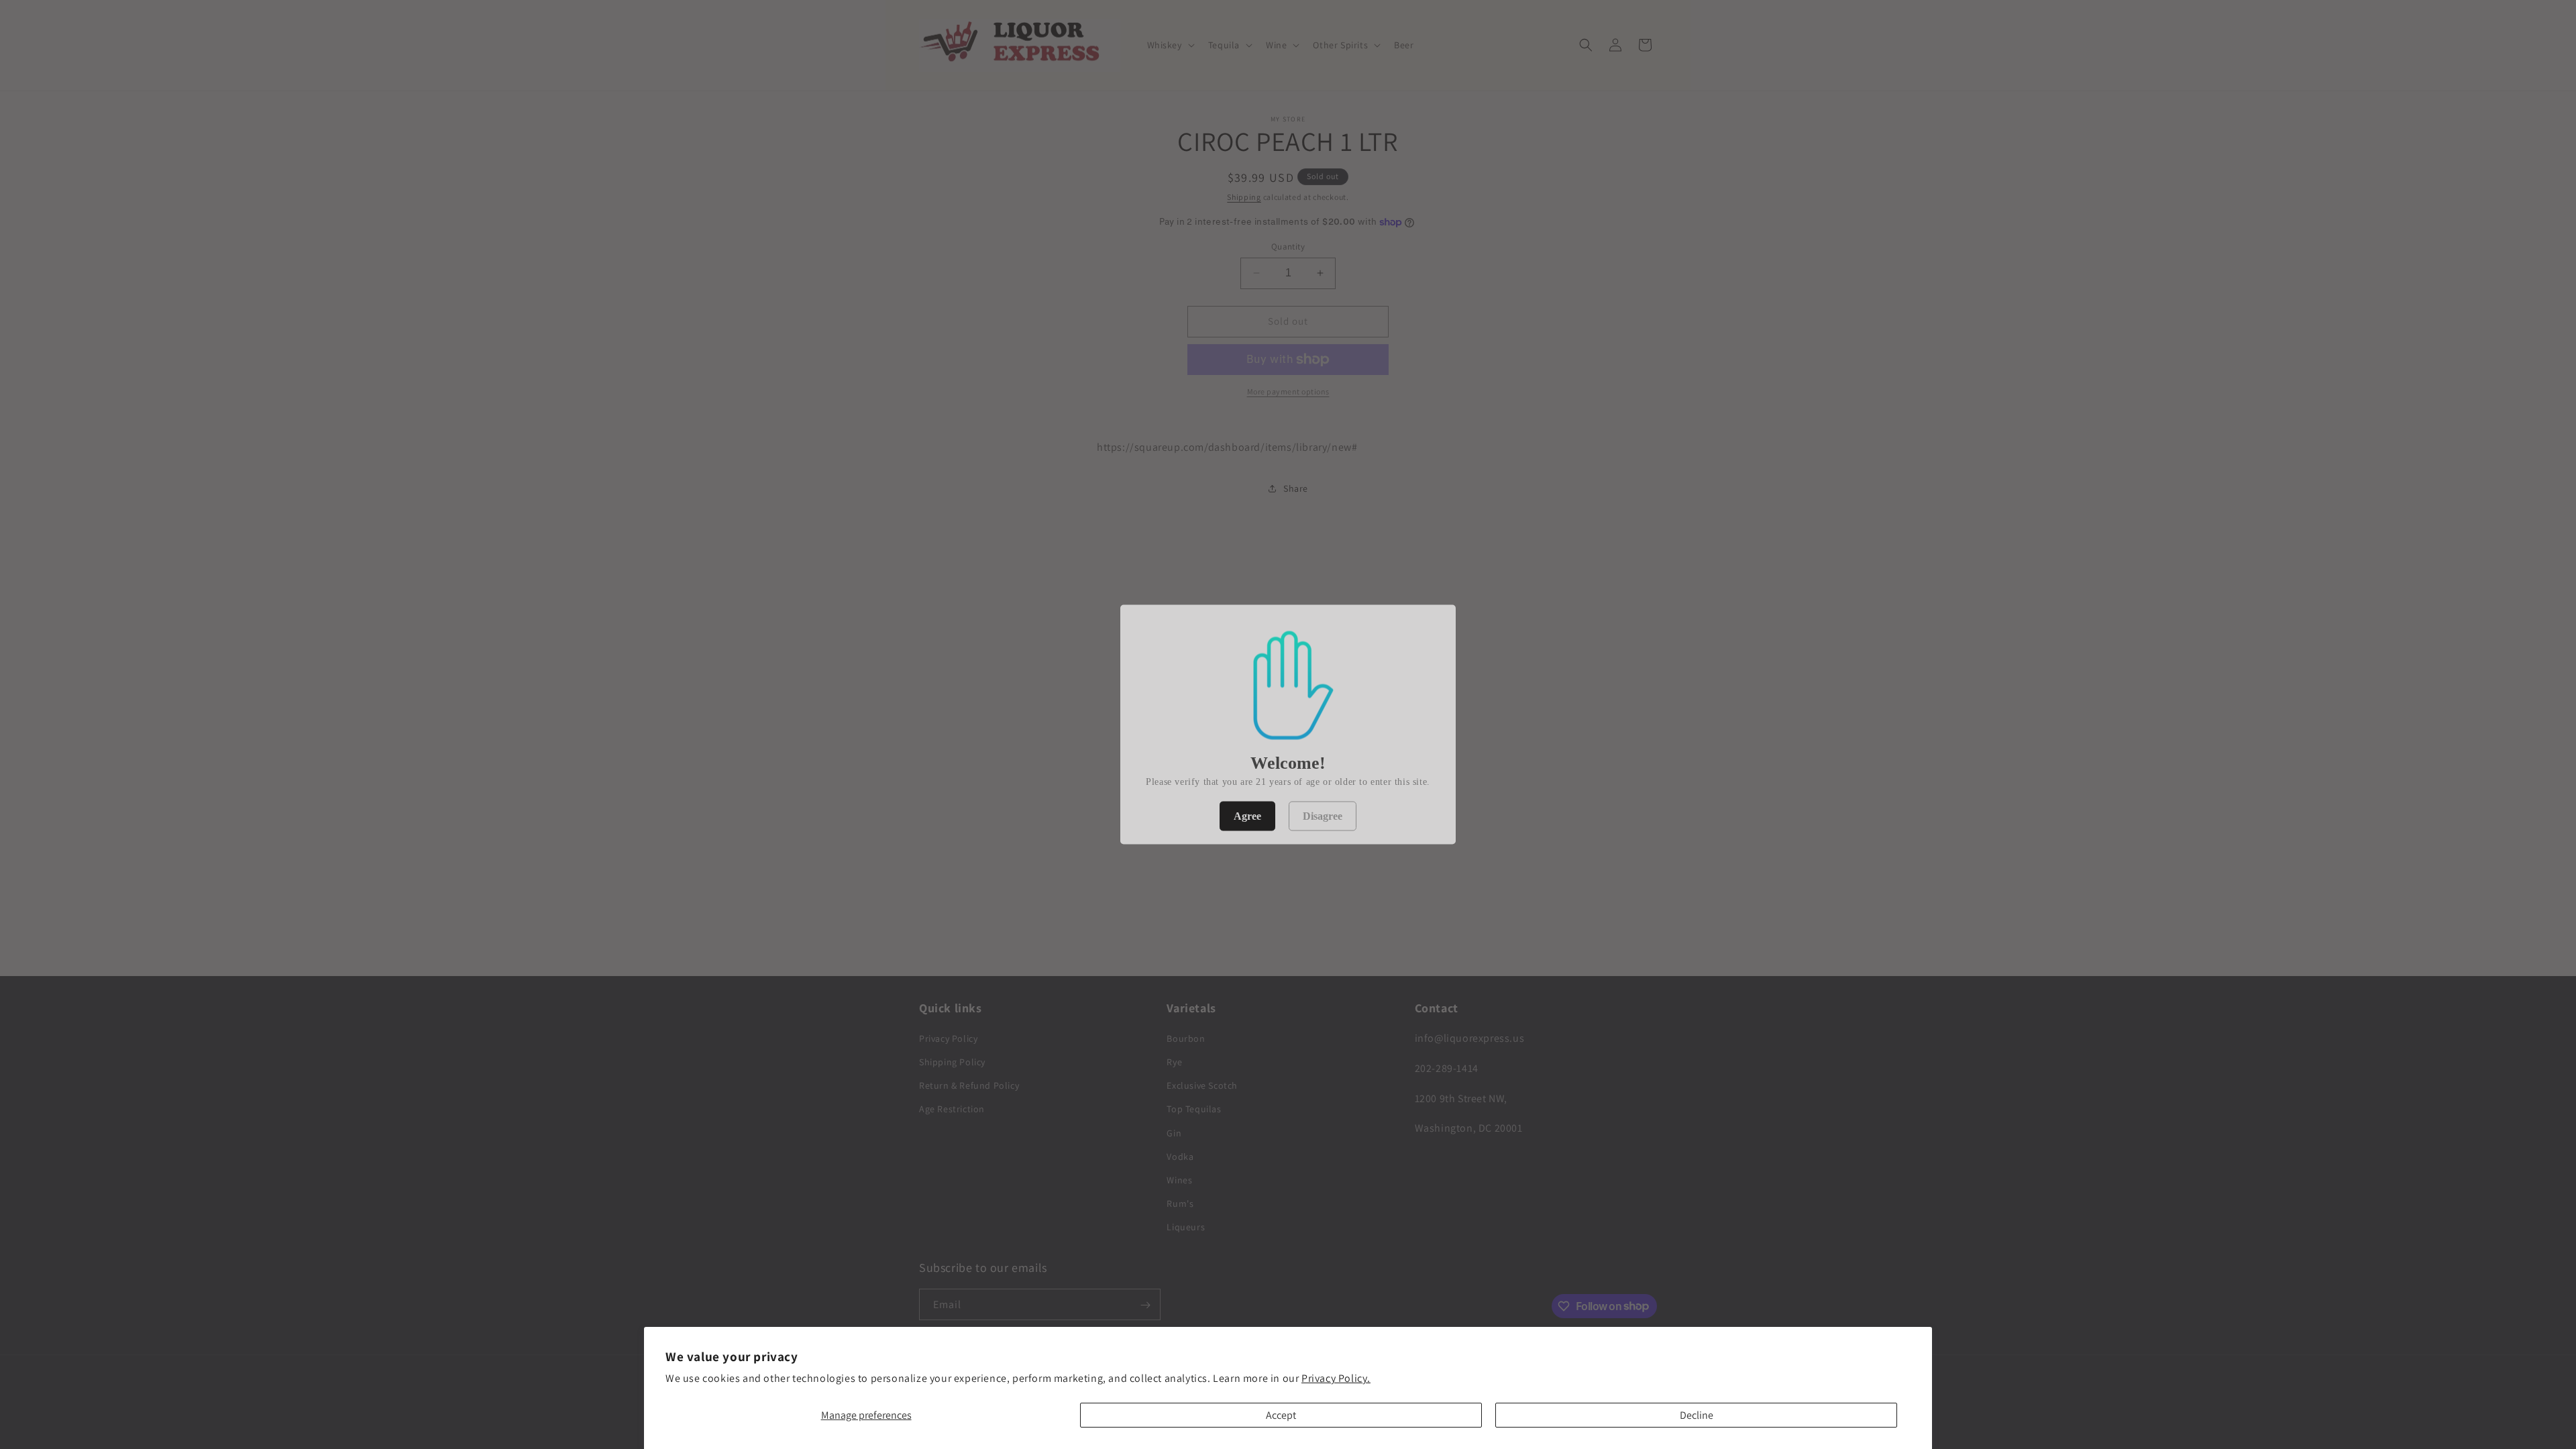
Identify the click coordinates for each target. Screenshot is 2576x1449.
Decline (1697, 1415)
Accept (1281, 1415)
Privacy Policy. (1336, 1378)
